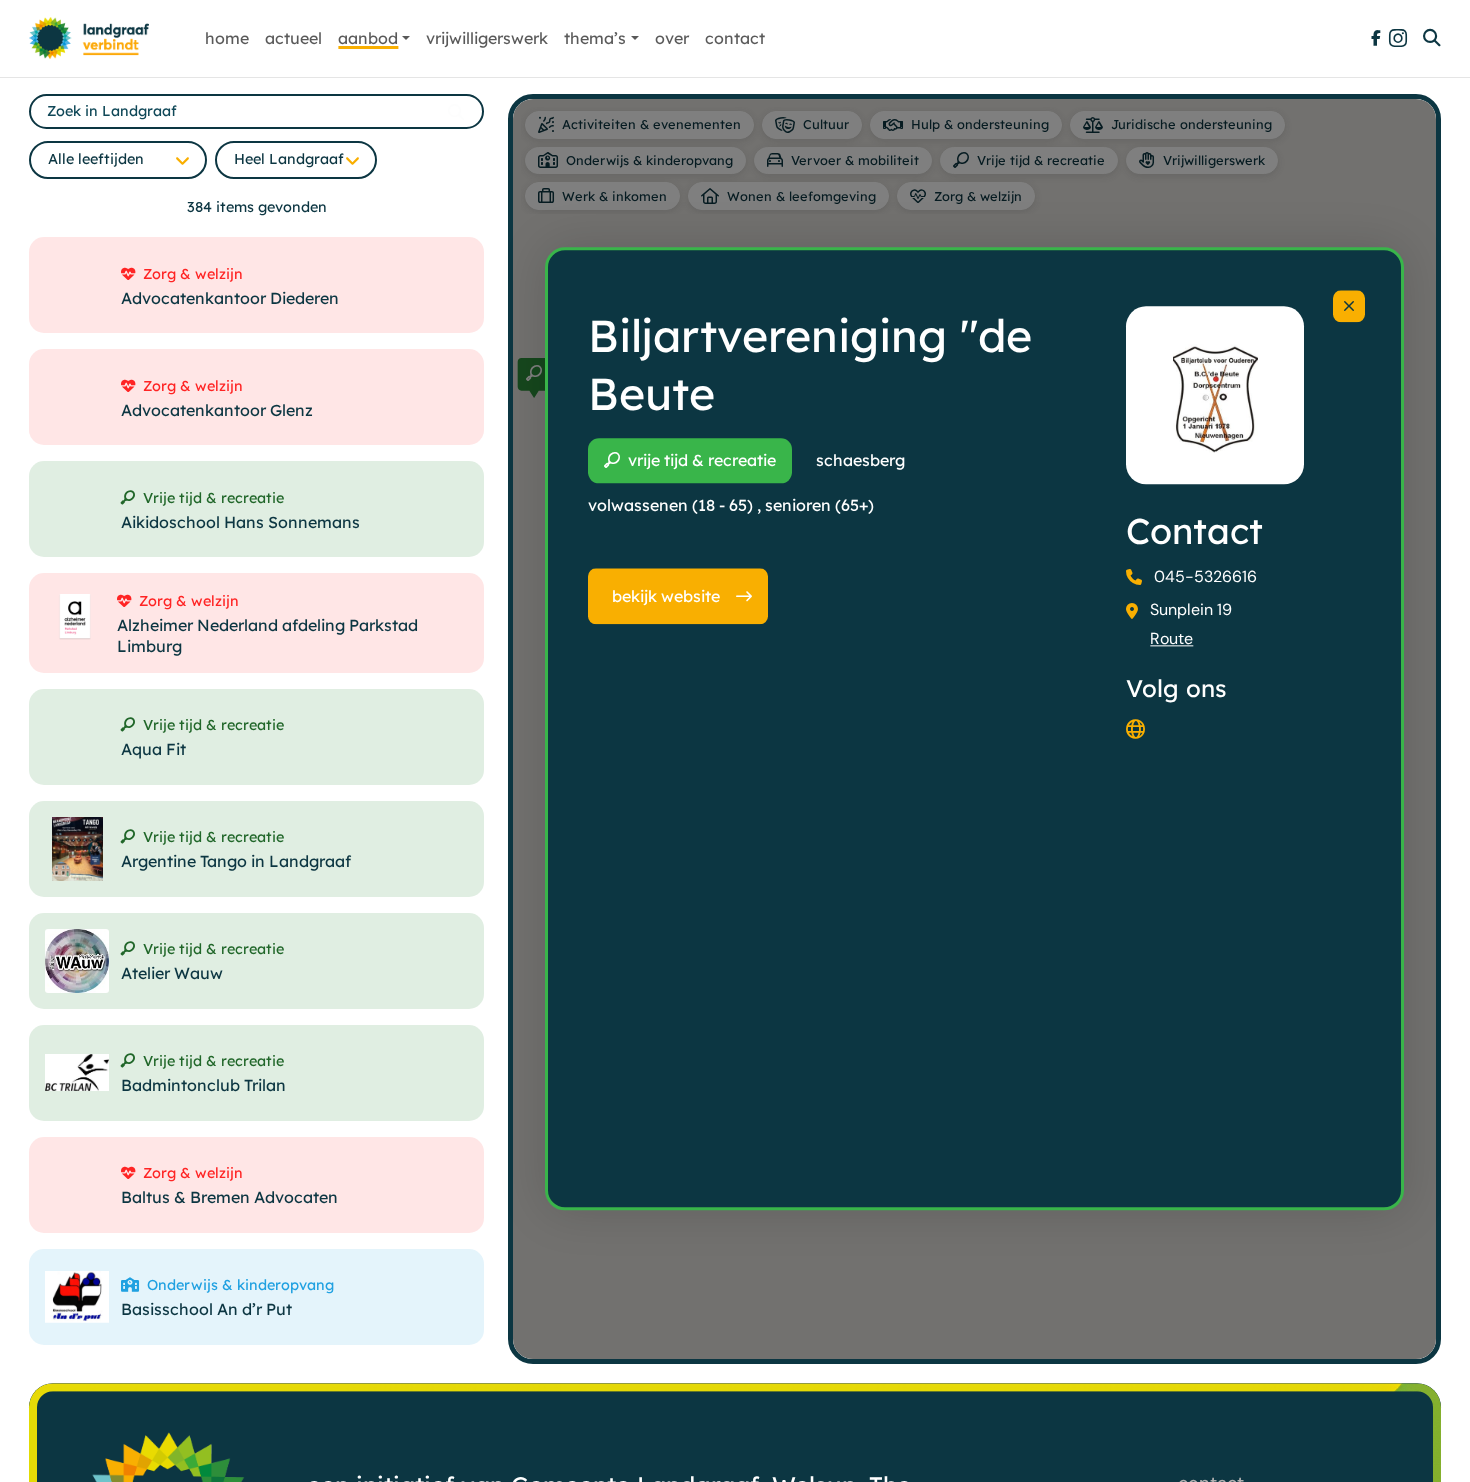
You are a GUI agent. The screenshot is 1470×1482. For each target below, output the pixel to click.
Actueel (293, 38)
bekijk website (666, 596)
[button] (534, 378)
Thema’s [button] (595, 38)
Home (227, 38)
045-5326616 (1205, 576)
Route (1171, 638)
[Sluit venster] (1349, 306)
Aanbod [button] (368, 38)
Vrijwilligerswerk (487, 38)
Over (672, 38)
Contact (735, 38)
